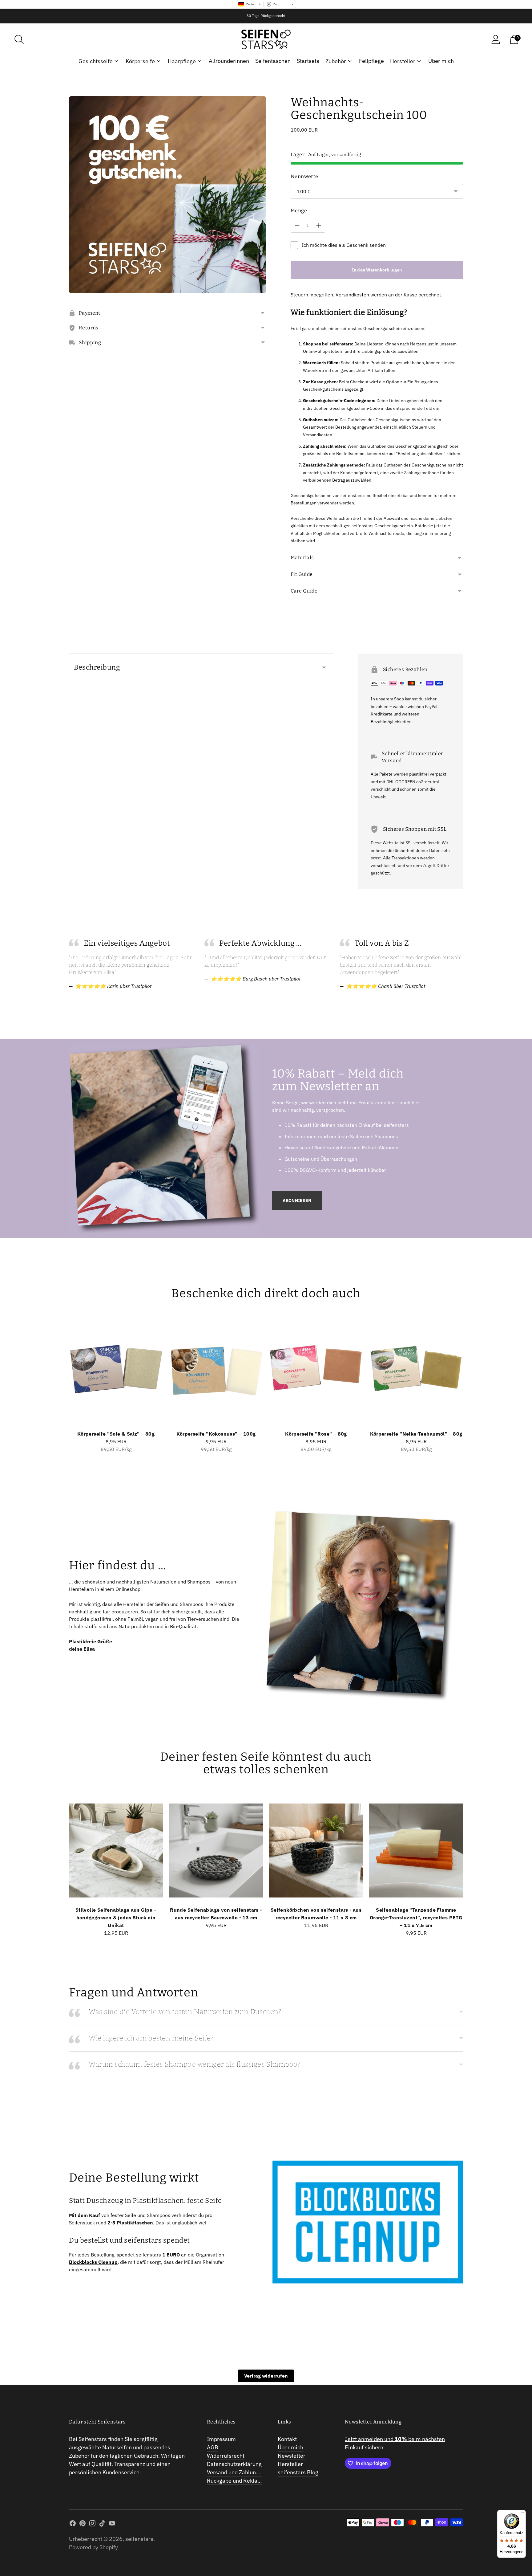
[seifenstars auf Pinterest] (83, 2524)
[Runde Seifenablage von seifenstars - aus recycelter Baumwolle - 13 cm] (216, 1850)
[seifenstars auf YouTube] (112, 2524)
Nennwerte (304, 176)
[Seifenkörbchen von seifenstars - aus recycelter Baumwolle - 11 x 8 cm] (316, 1850)
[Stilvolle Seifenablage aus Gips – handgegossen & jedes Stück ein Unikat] (116, 1850)
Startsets (308, 61)
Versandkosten (353, 295)
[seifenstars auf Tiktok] (102, 2524)
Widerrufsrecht (226, 2456)
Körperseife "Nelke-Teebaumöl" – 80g (416, 1434)
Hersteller (403, 61)
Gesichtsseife (96, 61)
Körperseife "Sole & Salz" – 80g (116, 1434)
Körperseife (140, 61)
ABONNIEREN (297, 1200)
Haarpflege (182, 61)
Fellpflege (371, 61)
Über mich (441, 61)
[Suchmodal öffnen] (19, 39)
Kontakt (287, 2439)
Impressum (221, 2439)
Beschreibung (97, 667)
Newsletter (292, 2456)
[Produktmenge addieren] (319, 226)
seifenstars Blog (298, 2472)
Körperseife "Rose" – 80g (316, 1434)
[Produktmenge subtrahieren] (297, 226)
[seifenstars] (266, 39)
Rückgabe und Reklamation (241, 2481)
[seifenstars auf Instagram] (92, 2524)
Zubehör (336, 61)
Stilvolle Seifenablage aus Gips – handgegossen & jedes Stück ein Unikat (116, 1918)
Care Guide (304, 591)
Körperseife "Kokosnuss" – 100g (216, 1434)
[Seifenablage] (416, 1850)
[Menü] (522, 2514)
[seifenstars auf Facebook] (73, 2524)
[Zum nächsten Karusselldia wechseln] (469, 1380)
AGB (213, 2447)
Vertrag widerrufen (266, 2376)
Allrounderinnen (229, 61)
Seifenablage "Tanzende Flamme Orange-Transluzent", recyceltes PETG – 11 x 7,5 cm (416, 1918)
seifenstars (139, 2539)
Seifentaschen (273, 61)
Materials (302, 558)
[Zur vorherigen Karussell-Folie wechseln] (63, 1380)
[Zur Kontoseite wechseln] (496, 39)
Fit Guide (302, 574)
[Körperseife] (116, 1374)
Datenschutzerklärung (234, 2464)
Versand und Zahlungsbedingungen (250, 2472)
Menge (299, 211)
